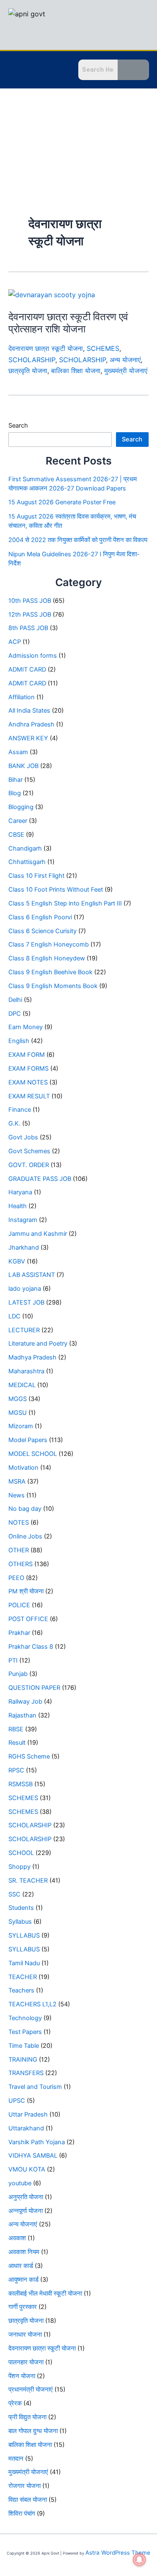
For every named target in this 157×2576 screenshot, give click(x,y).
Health (18, 1206)
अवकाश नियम (24, 2252)
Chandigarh (25, 848)
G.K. (14, 1123)
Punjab (18, 1674)
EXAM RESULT (29, 1096)
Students (21, 1908)
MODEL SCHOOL (33, 1454)
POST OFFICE (28, 1619)
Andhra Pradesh (31, 724)
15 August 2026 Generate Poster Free (62, 502)
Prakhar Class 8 (31, 1647)
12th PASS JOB (30, 615)
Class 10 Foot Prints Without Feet (56, 890)
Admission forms (33, 656)
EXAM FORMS (28, 1069)
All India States (29, 711)
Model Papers (28, 1440)
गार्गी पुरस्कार (23, 2307)
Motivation (23, 1468)
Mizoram (21, 1426)
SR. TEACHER (28, 1881)
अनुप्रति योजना (26, 2197)
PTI (13, 1660)
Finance (20, 1110)
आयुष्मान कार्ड (23, 2280)
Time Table (24, 2046)
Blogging (21, 807)
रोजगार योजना (24, 2486)
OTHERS (21, 1564)
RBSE (16, 1729)
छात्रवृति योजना (28, 371)
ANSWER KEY (28, 738)
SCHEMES (103, 348)
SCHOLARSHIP (32, 360)
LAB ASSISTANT (32, 1275)
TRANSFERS (26, 2073)
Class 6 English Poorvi (40, 917)
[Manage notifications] (139, 2560)
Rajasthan (22, 1715)
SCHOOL (21, 1853)
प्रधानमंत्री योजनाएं (31, 2389)
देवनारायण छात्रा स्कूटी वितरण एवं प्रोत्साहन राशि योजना (68, 323)
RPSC (16, 1770)
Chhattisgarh (27, 862)
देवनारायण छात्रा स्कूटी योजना (46, 348)
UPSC (17, 2101)
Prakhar (19, 1633)
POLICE (19, 1605)
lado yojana (25, 1289)
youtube (20, 2183)
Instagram (23, 1220)
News (17, 1495)
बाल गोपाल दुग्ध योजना (33, 2431)
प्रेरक (15, 2403)
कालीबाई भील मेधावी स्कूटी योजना (45, 2293)
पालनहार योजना (26, 2362)
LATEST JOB (26, 1302)
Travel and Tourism (35, 2087)
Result (17, 1743)
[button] (15, 71)
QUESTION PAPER (34, 1688)
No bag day (25, 1509)
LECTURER (24, 1330)
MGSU (18, 1413)
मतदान (16, 2459)
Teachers (21, 1990)
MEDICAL (22, 1385)
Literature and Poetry (38, 1344)
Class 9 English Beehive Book (50, 972)
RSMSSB (21, 1784)
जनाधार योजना (25, 2335)
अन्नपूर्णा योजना (26, 2211)
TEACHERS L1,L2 (32, 2004)
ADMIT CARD (27, 669)
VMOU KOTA (27, 2169)
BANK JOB (23, 766)
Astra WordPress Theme (118, 2553)
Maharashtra (26, 1371)
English (19, 1041)
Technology (25, 2018)
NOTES (19, 1523)
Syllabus (20, 1922)
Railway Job (25, 1702)
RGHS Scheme (29, 1756)
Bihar (15, 780)
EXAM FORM (27, 1055)
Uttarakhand (26, 2128)
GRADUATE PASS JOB (40, 1179)
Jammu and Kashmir (38, 1234)
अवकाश (17, 2238)
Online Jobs (25, 1536)
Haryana (20, 1192)
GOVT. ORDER (29, 1165)
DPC (15, 1014)
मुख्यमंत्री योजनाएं (126, 371)
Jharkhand (24, 1248)
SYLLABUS (24, 1935)
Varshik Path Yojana (37, 2142)
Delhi (15, 1000)
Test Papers (25, 2032)
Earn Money (26, 1027)
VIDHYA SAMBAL (33, 2156)
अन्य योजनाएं (125, 360)
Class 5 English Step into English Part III (65, 903)
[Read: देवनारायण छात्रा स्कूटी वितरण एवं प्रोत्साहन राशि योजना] (52, 294)
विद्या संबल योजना (28, 2500)
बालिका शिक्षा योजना (76, 371)
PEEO (16, 1578)
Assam (18, 752)
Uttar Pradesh (28, 2114)
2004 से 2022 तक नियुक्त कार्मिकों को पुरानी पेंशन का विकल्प (78, 540)
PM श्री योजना (26, 1591)
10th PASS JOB (30, 601)
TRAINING (23, 2060)
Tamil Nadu (24, 1963)
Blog (15, 793)
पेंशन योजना (22, 2376)
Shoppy (19, 1867)
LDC (14, 1316)
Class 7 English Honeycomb (49, 944)
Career (18, 821)
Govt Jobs (23, 1137)
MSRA (17, 1481)
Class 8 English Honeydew (47, 958)
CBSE (16, 835)
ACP (15, 642)
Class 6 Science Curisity (42, 931)
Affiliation (22, 697)
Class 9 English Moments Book (53, 986)
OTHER (19, 1550)
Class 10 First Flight (36, 876)
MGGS (18, 1399)
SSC (14, 1894)
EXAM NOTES (28, 1082)
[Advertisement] (78, 137)
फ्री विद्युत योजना (27, 2417)
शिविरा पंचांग (22, 2514)
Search (18, 425)
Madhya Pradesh (32, 1357)
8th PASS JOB (28, 628)
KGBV (17, 1261)
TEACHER (23, 1977)
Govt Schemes (29, 1151)
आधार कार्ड (21, 2266)
